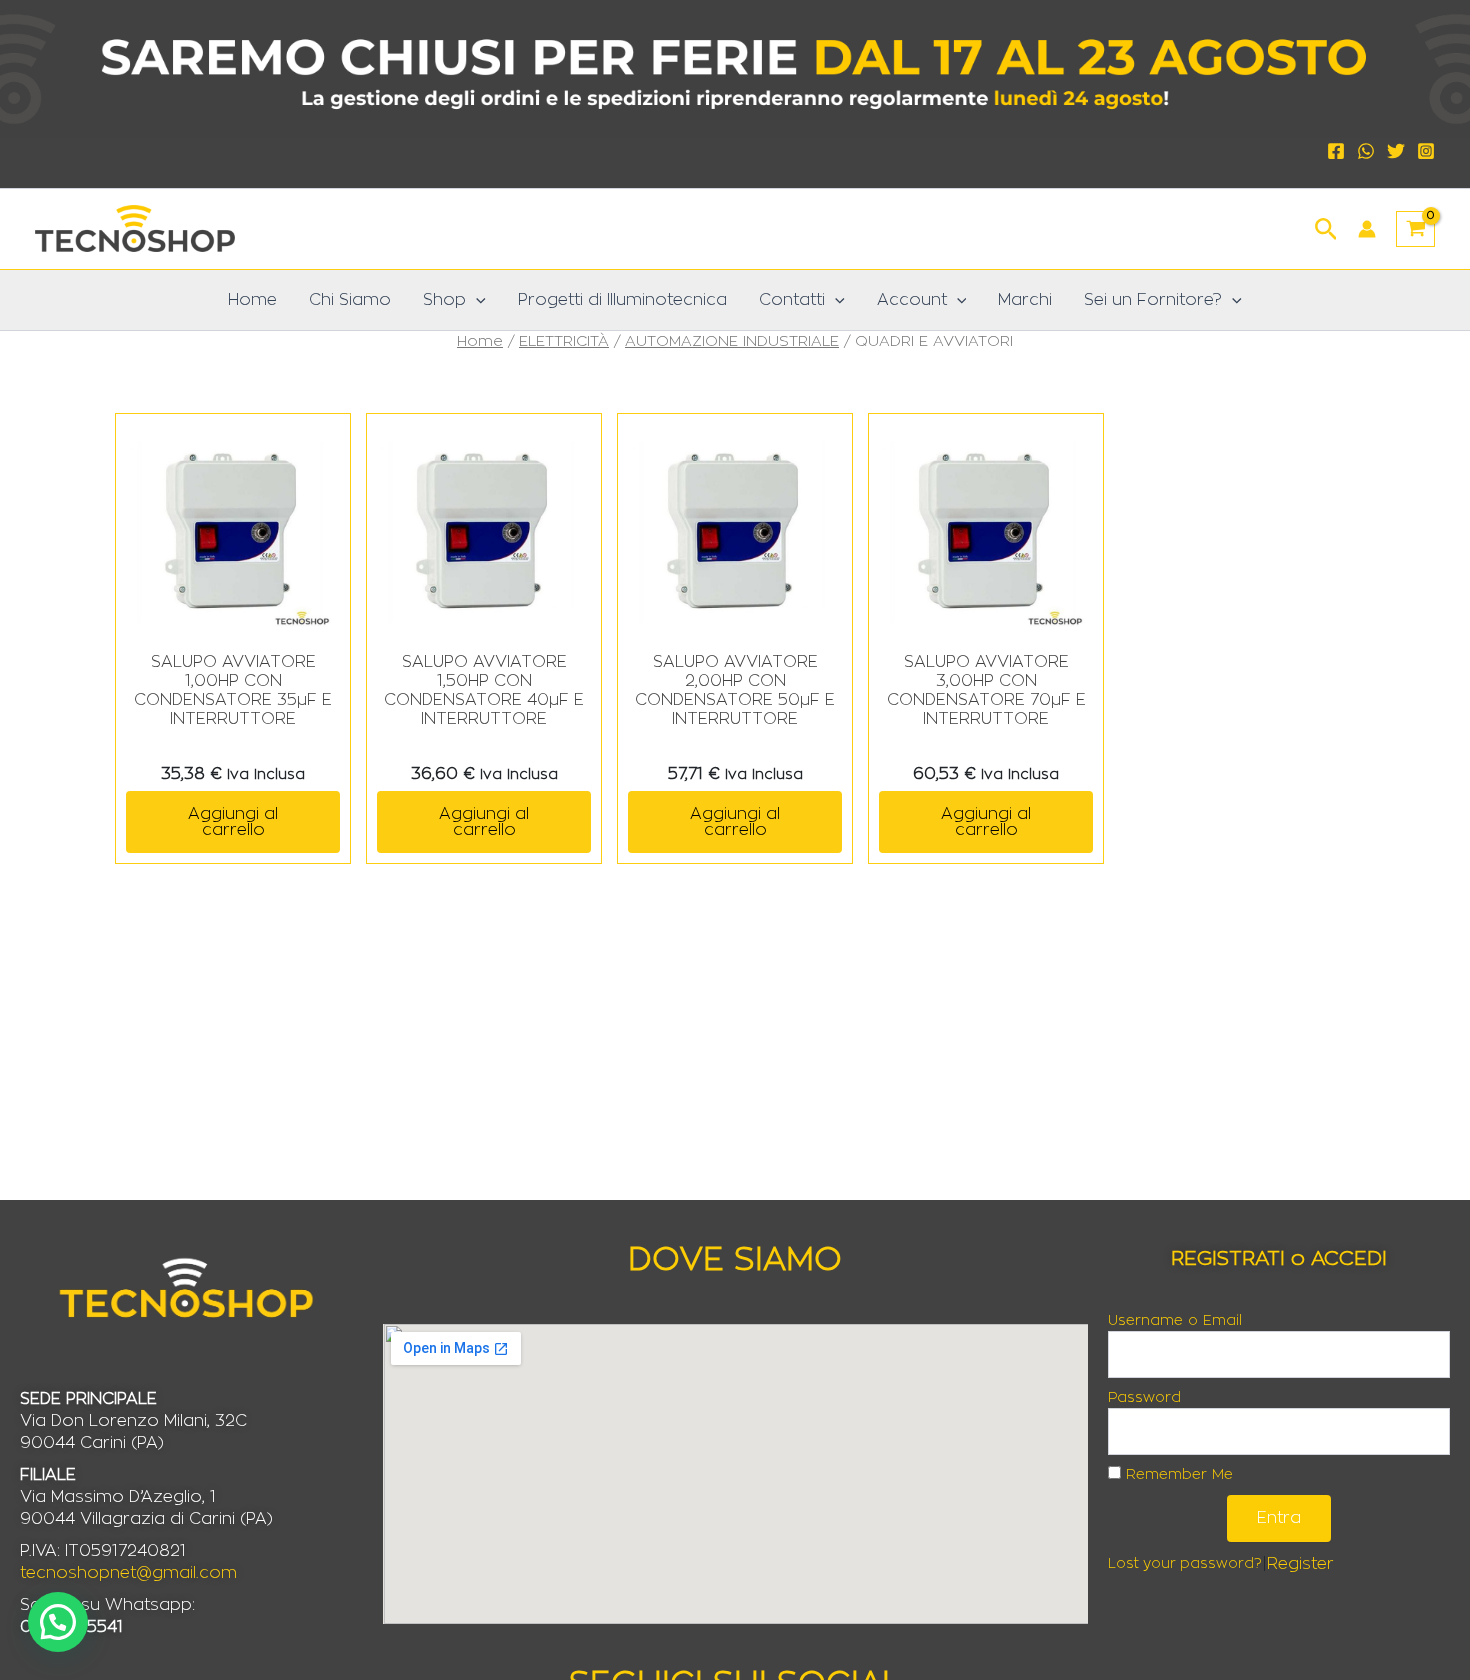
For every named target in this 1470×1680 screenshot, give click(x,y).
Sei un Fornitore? (1153, 300)
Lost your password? (1185, 1564)
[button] (1326, 226)
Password (1144, 1398)
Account (912, 300)
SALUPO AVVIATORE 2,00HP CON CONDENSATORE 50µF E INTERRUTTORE (735, 691)
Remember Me (1177, 1475)
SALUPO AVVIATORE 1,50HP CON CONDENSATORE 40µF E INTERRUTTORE (484, 691)
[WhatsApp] (1366, 151)
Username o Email (1175, 1321)
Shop (444, 300)
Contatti (792, 300)
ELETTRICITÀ (564, 341)
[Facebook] (1336, 151)
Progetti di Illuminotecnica (622, 300)
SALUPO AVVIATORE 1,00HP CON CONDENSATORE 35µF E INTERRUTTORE (233, 691)
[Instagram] (1426, 151)
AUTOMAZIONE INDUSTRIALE (732, 341)
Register (1300, 1564)
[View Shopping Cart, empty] (1415, 229)
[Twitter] (1396, 151)
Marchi (1025, 300)
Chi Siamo (350, 300)
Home (252, 300)
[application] (476, 300)
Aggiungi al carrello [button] (233, 822)
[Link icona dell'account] (1367, 229)
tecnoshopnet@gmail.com (128, 1573)
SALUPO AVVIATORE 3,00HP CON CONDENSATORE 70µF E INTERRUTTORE (986, 691)
